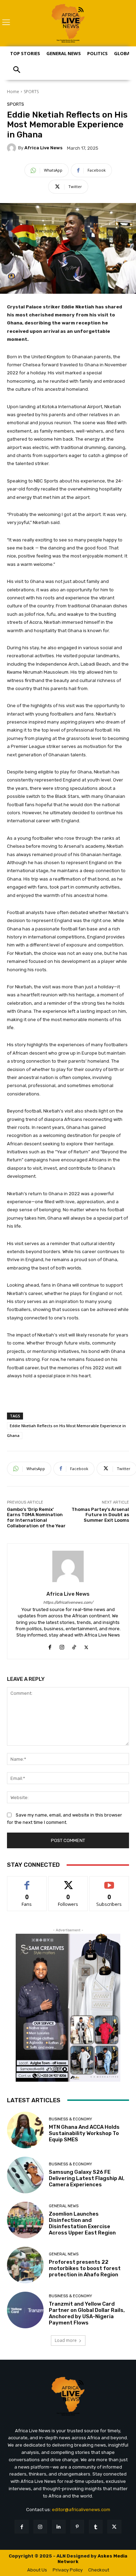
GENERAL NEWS (64, 2206)
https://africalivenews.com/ (68, 1602)
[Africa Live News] (13, 148)
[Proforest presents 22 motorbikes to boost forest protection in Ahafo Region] (25, 2265)
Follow (68, 1882)
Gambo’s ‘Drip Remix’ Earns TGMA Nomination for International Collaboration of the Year (36, 1518)
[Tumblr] (96, 2527)
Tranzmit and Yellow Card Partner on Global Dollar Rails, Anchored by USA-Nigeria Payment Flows (87, 2313)
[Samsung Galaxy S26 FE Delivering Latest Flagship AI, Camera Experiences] (25, 2175)
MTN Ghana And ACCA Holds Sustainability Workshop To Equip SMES (84, 2133)
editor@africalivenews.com (81, 2510)
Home (13, 92)
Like (27, 1882)
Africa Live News (43, 148)
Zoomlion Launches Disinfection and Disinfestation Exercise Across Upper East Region (82, 2223)
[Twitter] (86, 1646)
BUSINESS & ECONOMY (70, 2119)
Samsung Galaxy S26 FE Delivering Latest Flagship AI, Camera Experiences (87, 2178)
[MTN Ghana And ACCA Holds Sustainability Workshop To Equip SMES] (25, 2130)
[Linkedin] (59, 2527)
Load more (66, 2340)
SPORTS (31, 92)
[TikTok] (74, 1646)
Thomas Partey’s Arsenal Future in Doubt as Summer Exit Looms (100, 1515)
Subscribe (109, 1882)
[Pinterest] (77, 2527)
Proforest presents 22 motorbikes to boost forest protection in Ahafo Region (85, 2268)
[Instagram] (62, 1646)
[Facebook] (50, 1646)
